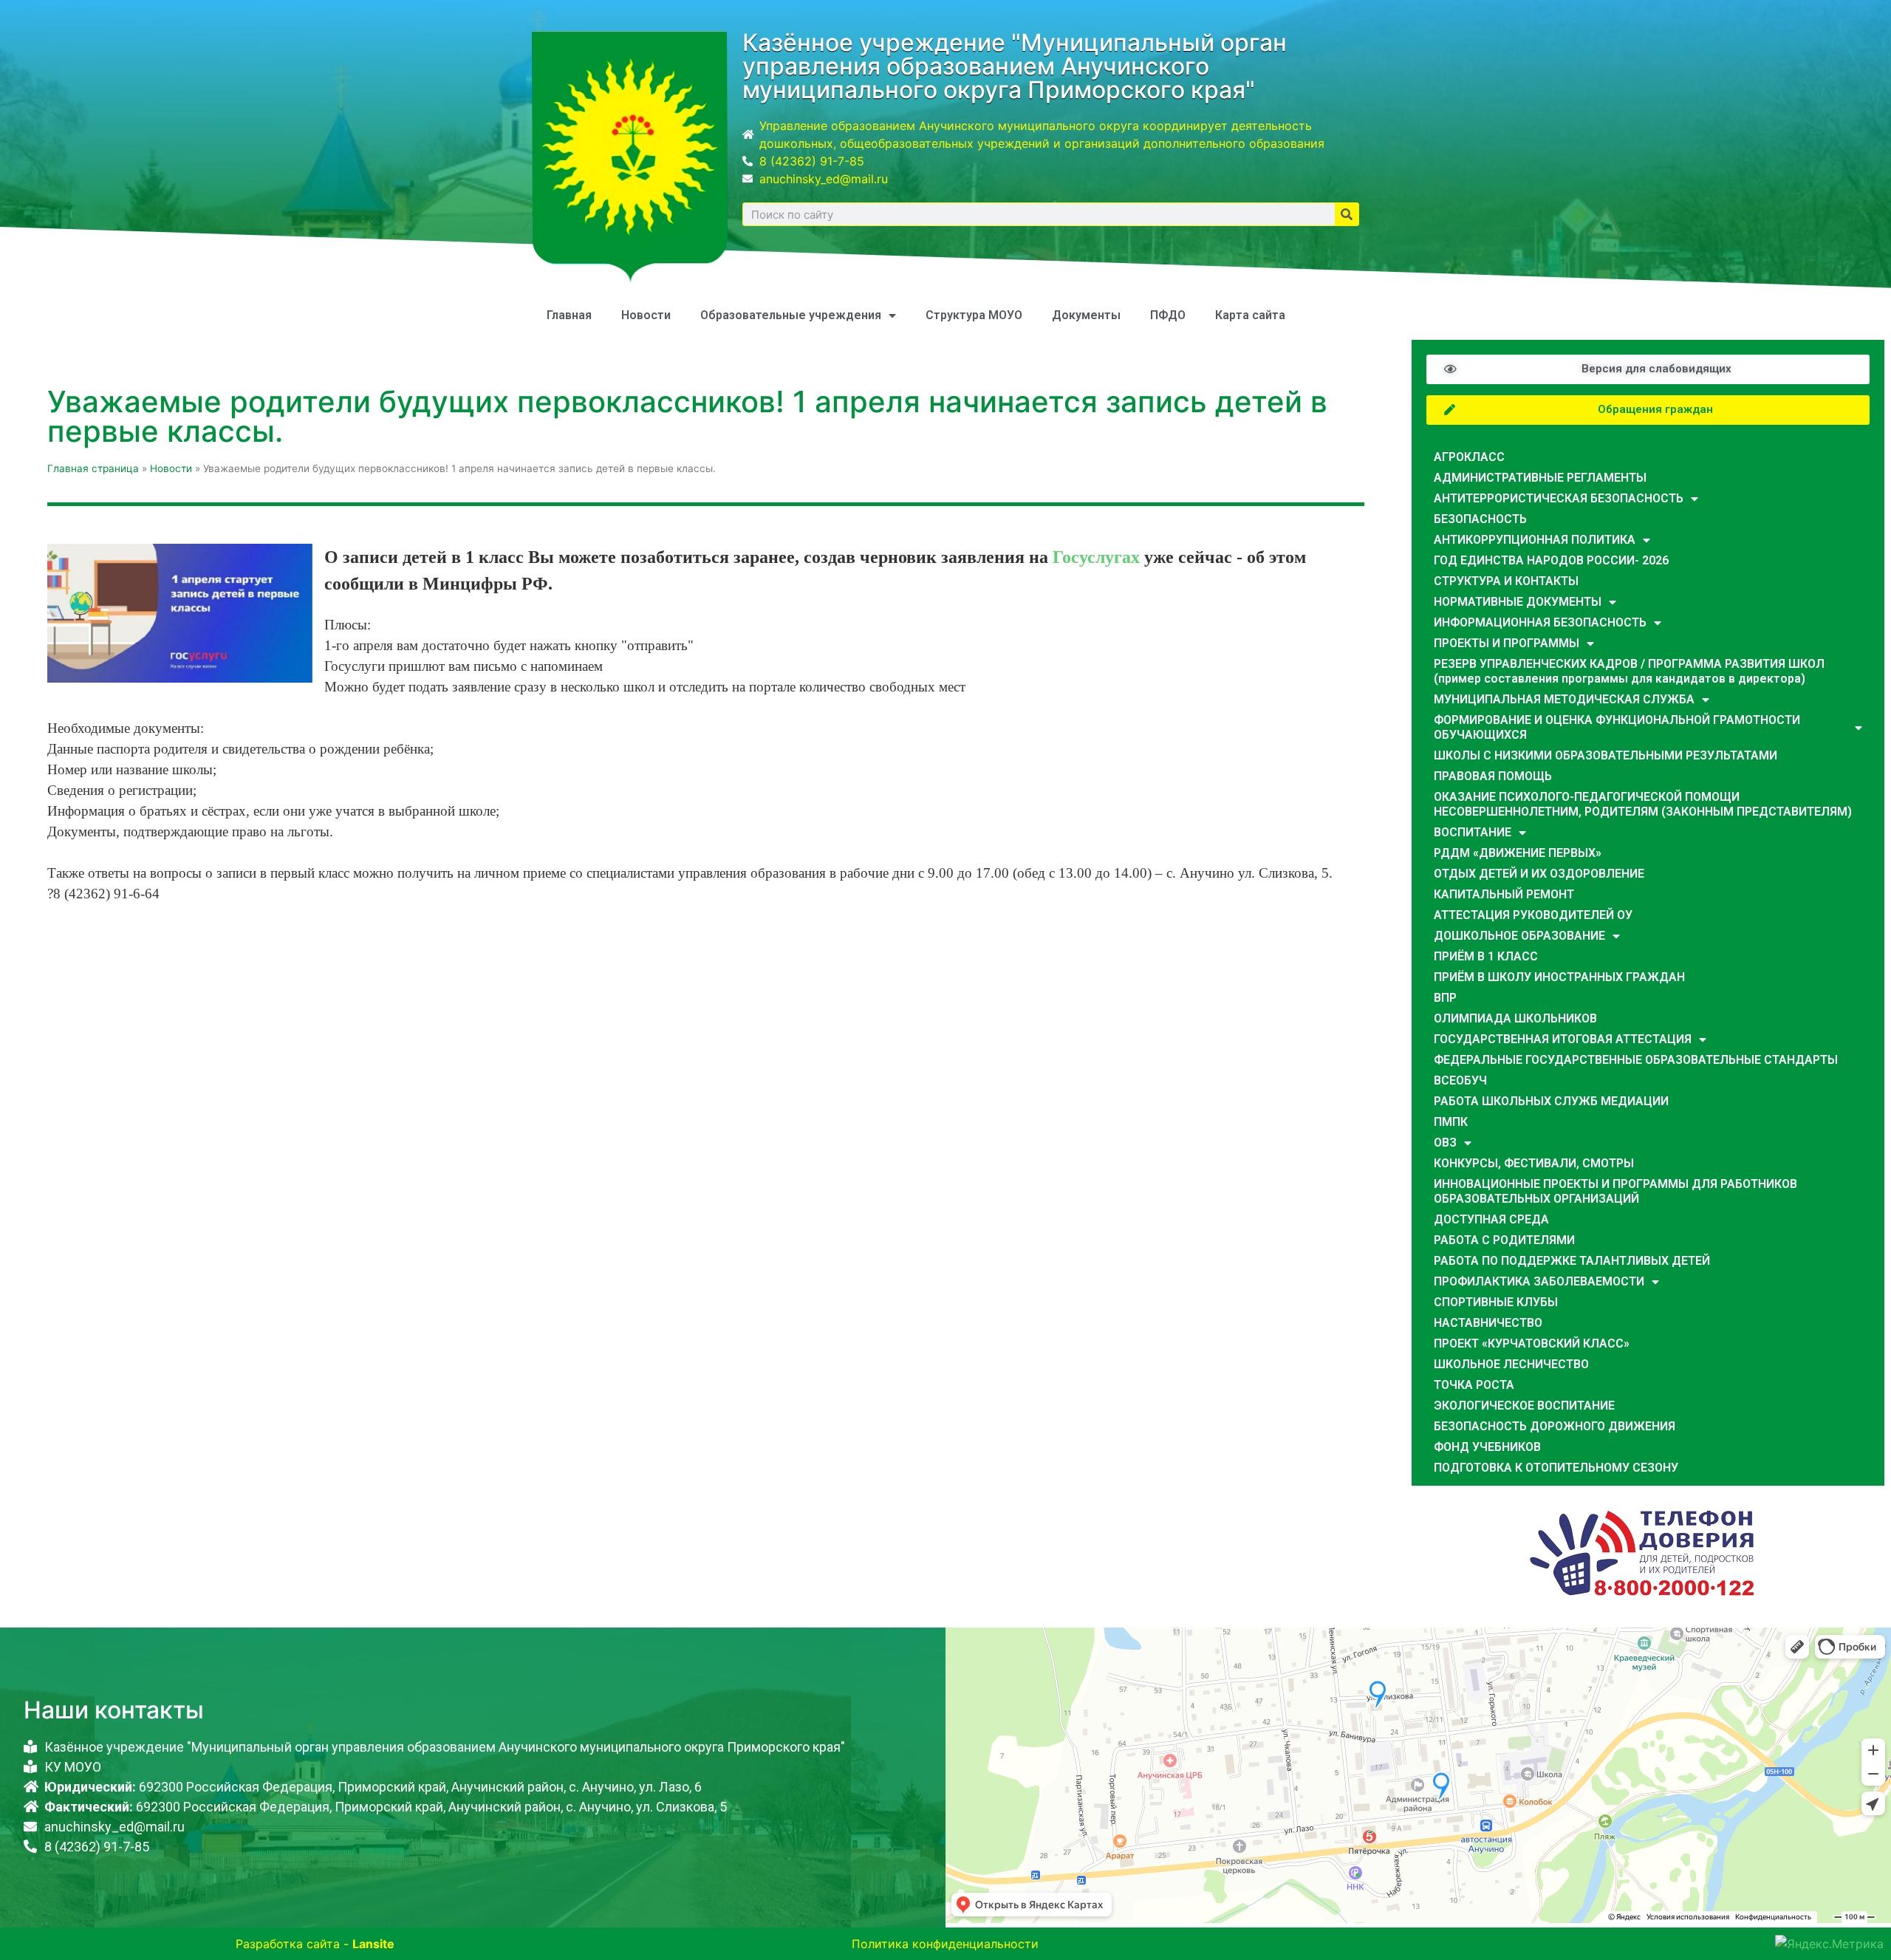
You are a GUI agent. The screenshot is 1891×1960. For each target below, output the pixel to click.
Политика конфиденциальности (945, 1944)
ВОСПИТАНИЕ (1473, 832)
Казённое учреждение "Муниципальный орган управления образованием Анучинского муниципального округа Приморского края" (1015, 66)
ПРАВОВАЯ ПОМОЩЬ (1493, 776)
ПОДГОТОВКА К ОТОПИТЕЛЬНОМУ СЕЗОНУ (1556, 1468)
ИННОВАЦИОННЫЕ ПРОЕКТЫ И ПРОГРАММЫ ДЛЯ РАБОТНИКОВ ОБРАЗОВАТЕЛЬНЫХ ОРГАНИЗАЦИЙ (1615, 1191)
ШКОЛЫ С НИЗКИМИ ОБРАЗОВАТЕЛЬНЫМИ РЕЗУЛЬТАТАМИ (1606, 755)
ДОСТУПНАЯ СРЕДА (1491, 1219)
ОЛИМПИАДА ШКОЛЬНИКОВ (1515, 1018)
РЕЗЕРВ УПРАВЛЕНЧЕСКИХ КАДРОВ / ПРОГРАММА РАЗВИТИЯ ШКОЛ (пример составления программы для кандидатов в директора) (1629, 671)
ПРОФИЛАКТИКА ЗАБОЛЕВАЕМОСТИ (1539, 1281)
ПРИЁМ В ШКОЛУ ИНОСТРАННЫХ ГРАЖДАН (1559, 977)
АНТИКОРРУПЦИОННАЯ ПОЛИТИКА (1535, 540)
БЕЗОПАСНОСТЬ (1480, 519)
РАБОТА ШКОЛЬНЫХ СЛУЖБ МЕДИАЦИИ (1551, 1101)
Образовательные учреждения (791, 315)
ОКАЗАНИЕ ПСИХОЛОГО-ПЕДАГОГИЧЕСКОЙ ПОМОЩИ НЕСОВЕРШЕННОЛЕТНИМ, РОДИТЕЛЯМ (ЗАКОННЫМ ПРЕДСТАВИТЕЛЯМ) (1643, 804)
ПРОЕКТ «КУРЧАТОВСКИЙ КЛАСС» (1532, 1343)
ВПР (1445, 998)
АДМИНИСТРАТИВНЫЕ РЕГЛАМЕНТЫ (1540, 478)
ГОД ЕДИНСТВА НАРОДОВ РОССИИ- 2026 (1551, 560)
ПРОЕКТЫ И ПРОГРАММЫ (1507, 643)
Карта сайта (1250, 315)
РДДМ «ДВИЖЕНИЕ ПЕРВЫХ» (1518, 853)
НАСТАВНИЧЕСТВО (1488, 1323)
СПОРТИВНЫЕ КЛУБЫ (1496, 1302)
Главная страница (93, 468)
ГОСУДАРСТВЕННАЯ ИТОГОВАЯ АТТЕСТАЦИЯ (1563, 1039)
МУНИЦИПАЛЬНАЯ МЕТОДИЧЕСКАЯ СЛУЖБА (1564, 699)
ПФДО (1168, 315)
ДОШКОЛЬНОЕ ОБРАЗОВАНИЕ (1519, 936)
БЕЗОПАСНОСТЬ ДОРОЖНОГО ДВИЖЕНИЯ (1555, 1426)
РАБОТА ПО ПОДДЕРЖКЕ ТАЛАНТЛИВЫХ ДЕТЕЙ (1572, 1261)
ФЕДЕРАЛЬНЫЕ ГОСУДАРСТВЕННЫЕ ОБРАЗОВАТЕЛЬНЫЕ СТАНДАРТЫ (1636, 1060)
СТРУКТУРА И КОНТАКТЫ (1506, 581)
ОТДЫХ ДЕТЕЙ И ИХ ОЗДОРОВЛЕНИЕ (1539, 874)
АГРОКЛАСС (1469, 457)
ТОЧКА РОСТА (1474, 1385)
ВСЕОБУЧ (1460, 1080)
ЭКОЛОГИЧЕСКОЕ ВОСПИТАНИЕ (1524, 1406)
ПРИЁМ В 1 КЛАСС (1486, 956)
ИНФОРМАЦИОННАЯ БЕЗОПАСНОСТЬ (1540, 622)
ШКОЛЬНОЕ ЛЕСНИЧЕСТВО (1511, 1364)
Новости (646, 315)
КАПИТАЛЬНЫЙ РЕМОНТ (1504, 894)
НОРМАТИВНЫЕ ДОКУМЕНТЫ (1518, 602)
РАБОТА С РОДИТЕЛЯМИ (1504, 1240)
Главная (569, 315)
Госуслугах (1096, 557)
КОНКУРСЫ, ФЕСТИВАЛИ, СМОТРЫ (1534, 1163)
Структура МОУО (974, 315)
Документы (1086, 315)
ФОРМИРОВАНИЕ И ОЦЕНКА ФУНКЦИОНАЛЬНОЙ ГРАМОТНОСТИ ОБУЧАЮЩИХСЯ (1617, 727)
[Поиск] (1347, 214)
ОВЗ (1445, 1143)
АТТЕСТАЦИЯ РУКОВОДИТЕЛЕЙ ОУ (1533, 915)
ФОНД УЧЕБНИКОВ (1487, 1447)
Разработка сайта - (315, 1944)
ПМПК (1451, 1122)
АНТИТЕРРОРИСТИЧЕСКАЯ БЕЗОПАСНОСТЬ (1559, 498)
